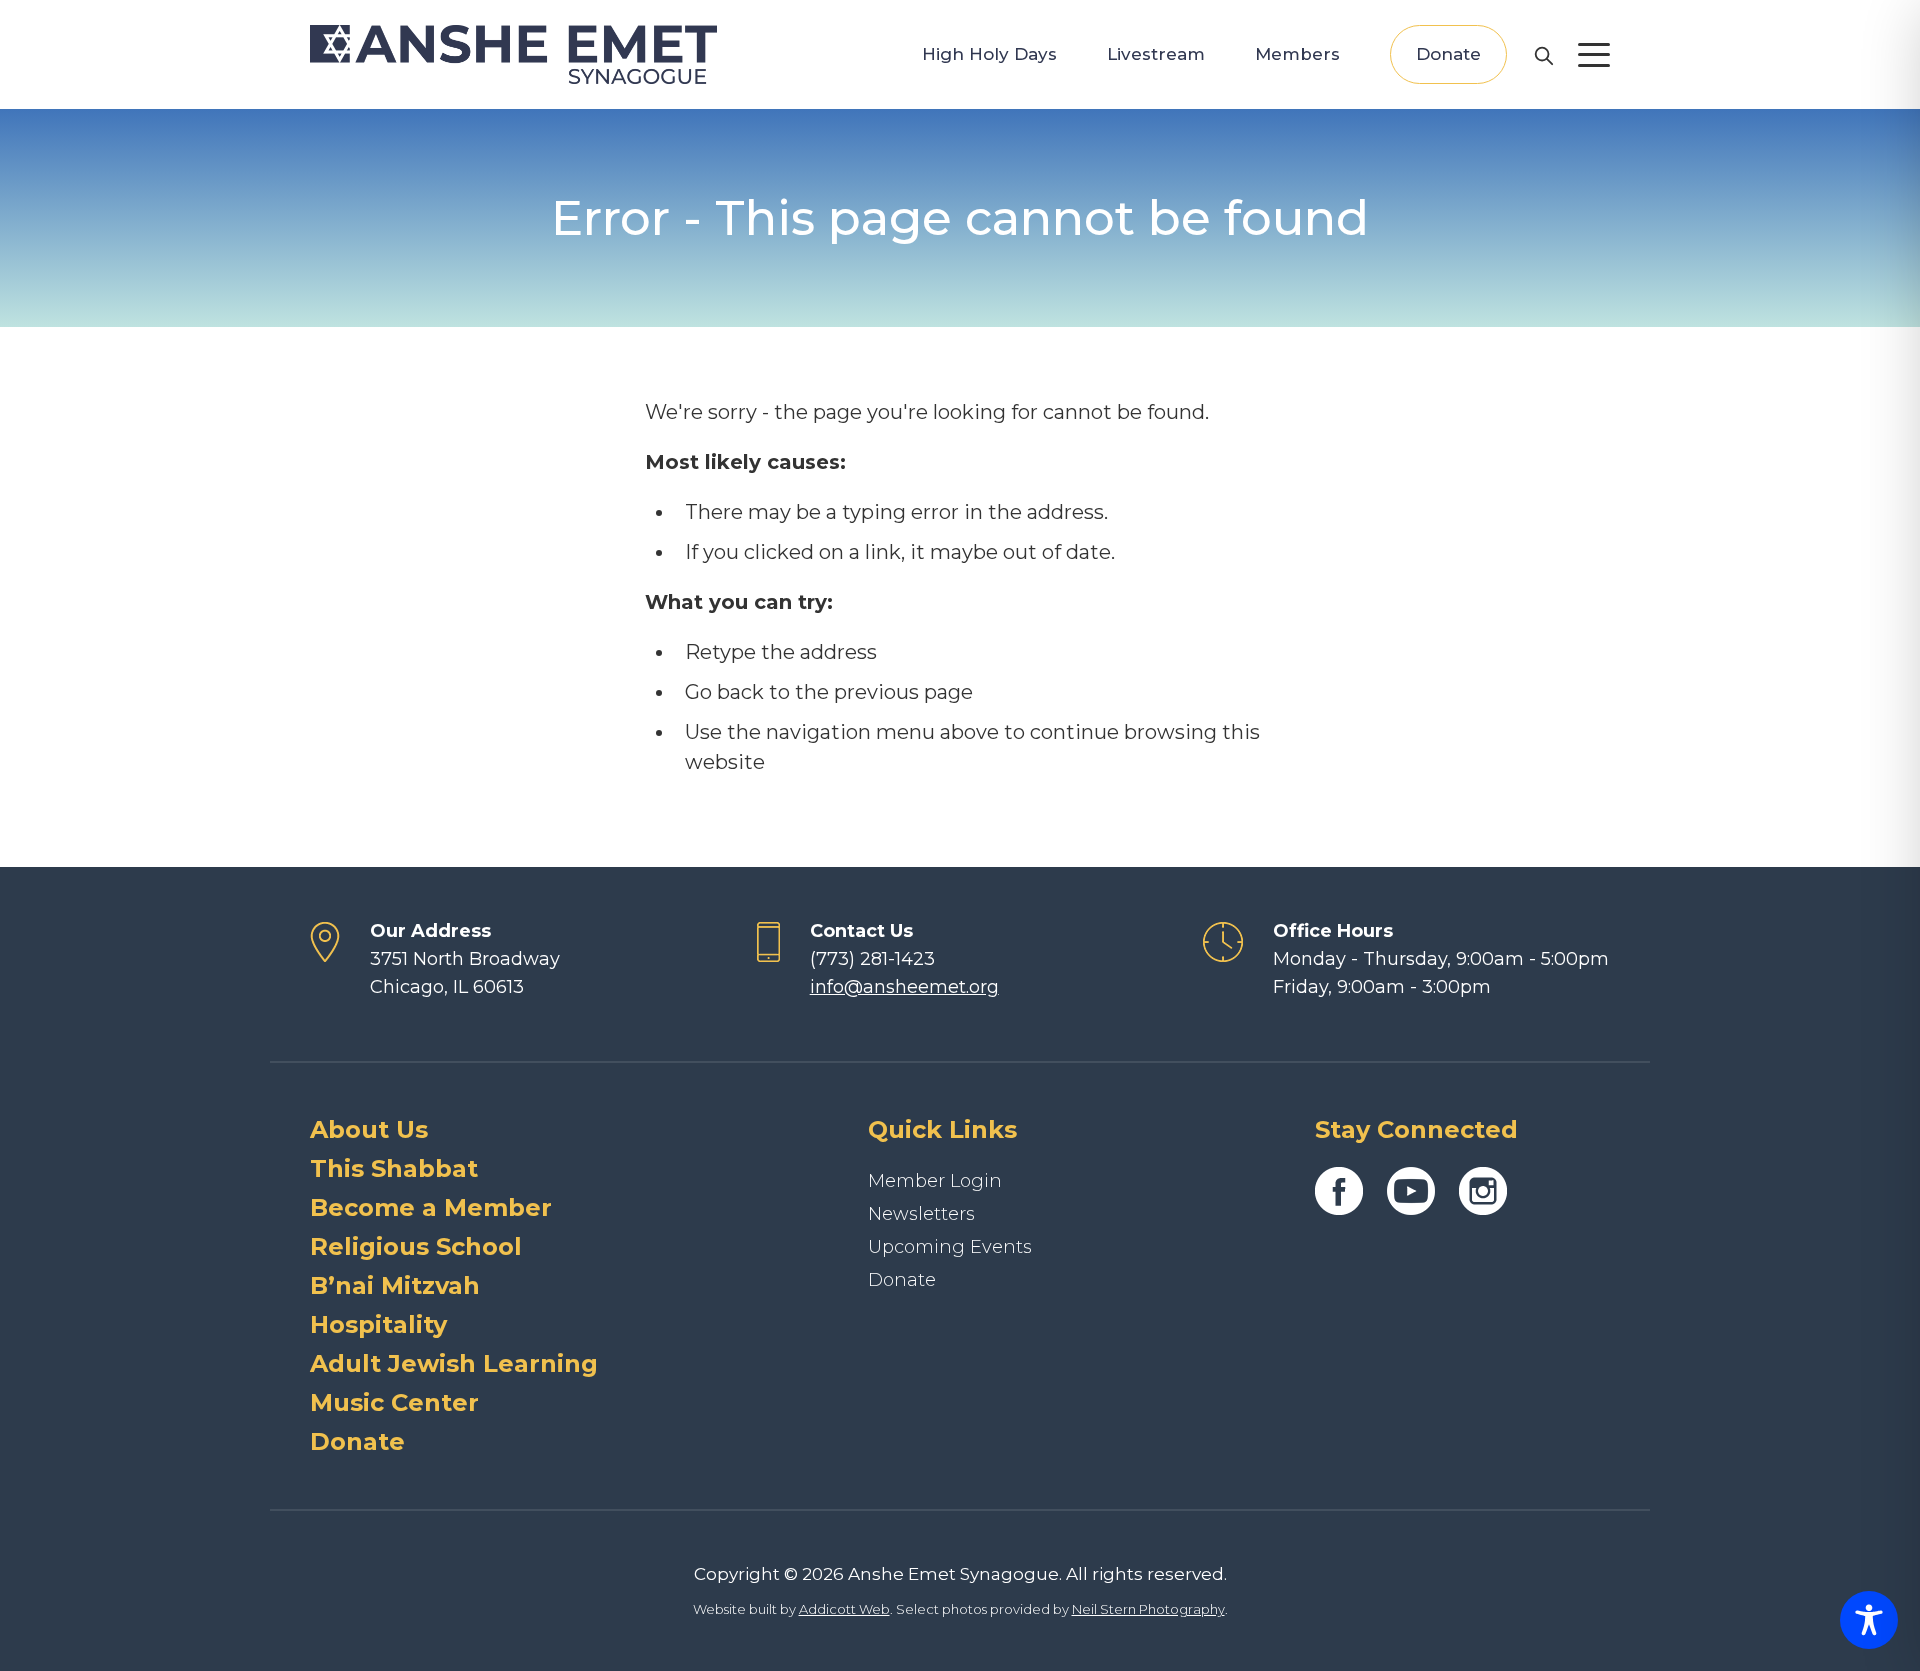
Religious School (416, 1246)
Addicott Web (844, 1609)
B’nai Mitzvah (395, 1285)
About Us (369, 1129)
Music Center (394, 1402)
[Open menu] (1594, 55)
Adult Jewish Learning (454, 1363)
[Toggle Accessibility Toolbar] (1869, 1620)
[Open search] (1543, 55)
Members (1297, 54)
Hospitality (378, 1324)
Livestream (1156, 54)
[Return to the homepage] (513, 54)
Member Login (935, 1181)
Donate (1448, 54)
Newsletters (921, 1214)
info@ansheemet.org (904, 987)
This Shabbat (394, 1168)
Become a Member (431, 1207)
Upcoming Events (950, 1247)
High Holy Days (989, 54)
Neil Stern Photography (1148, 1609)
